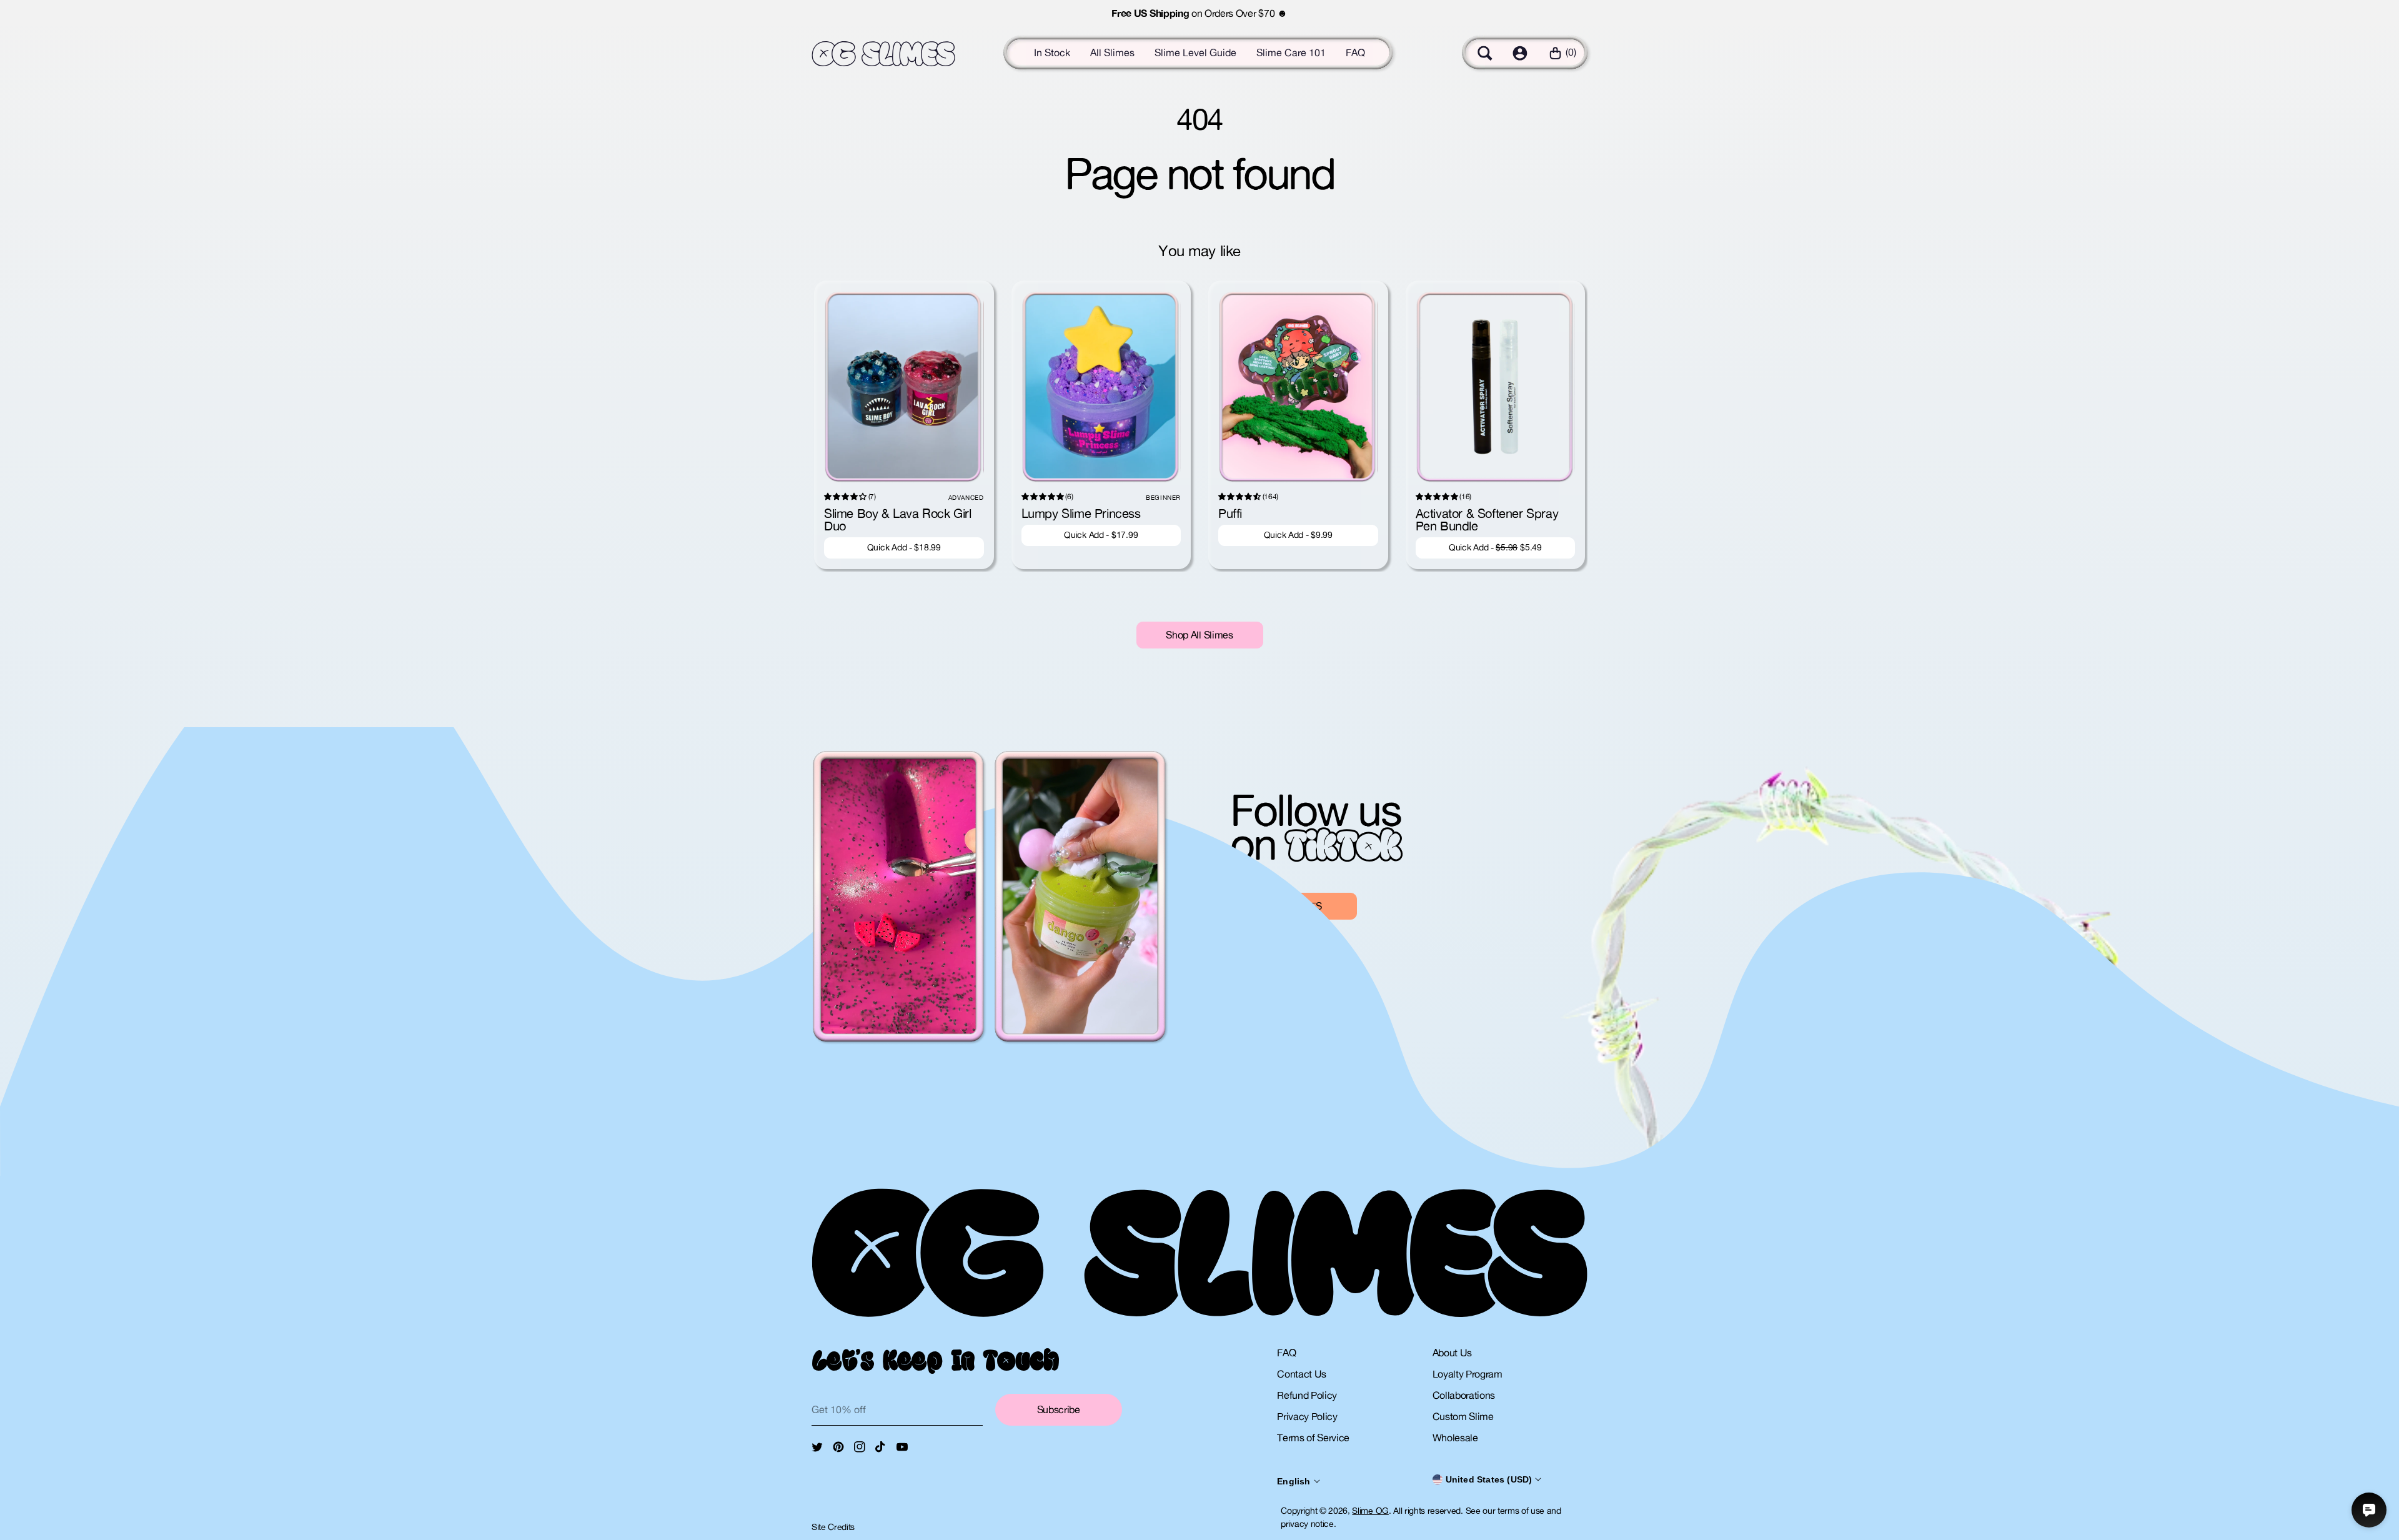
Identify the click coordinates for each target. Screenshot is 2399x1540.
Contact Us (1302, 1374)
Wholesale (1455, 1438)
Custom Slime (1463, 1416)
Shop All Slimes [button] (1199, 635)
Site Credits (833, 1527)
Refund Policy (1307, 1395)
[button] (1485, 53)
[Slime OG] (883, 54)
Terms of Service (1313, 1438)
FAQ (1355, 52)
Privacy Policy (1307, 1416)
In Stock (1052, 52)
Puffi (1230, 513)
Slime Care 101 (1291, 52)
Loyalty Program (1468, 1374)
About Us (1452, 1353)
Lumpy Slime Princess (1081, 513)
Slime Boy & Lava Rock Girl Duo (898, 519)
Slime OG (1370, 1511)
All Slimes (1112, 52)
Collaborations (1464, 1395)
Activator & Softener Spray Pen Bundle (1487, 519)
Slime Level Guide (1195, 52)
